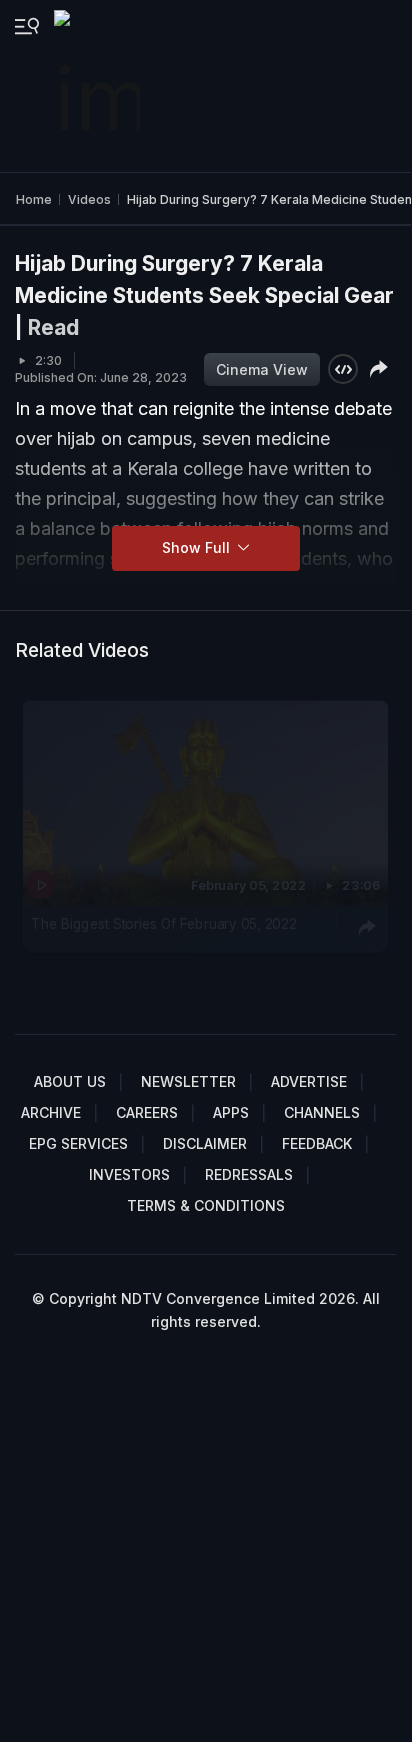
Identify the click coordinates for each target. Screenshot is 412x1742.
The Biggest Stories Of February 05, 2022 (163, 924)
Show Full (198, 547)
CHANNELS (322, 1112)
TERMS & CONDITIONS (206, 1205)
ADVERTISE (309, 1081)
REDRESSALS (249, 1174)
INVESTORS (129, 1174)
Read (53, 327)
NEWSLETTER (188, 1081)
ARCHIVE (51, 1112)
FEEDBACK (317, 1143)
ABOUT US (70, 1081)
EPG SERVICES (78, 1143)
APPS (231, 1112)
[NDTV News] (99, 86)
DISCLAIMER (205, 1143)
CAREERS (147, 1112)
